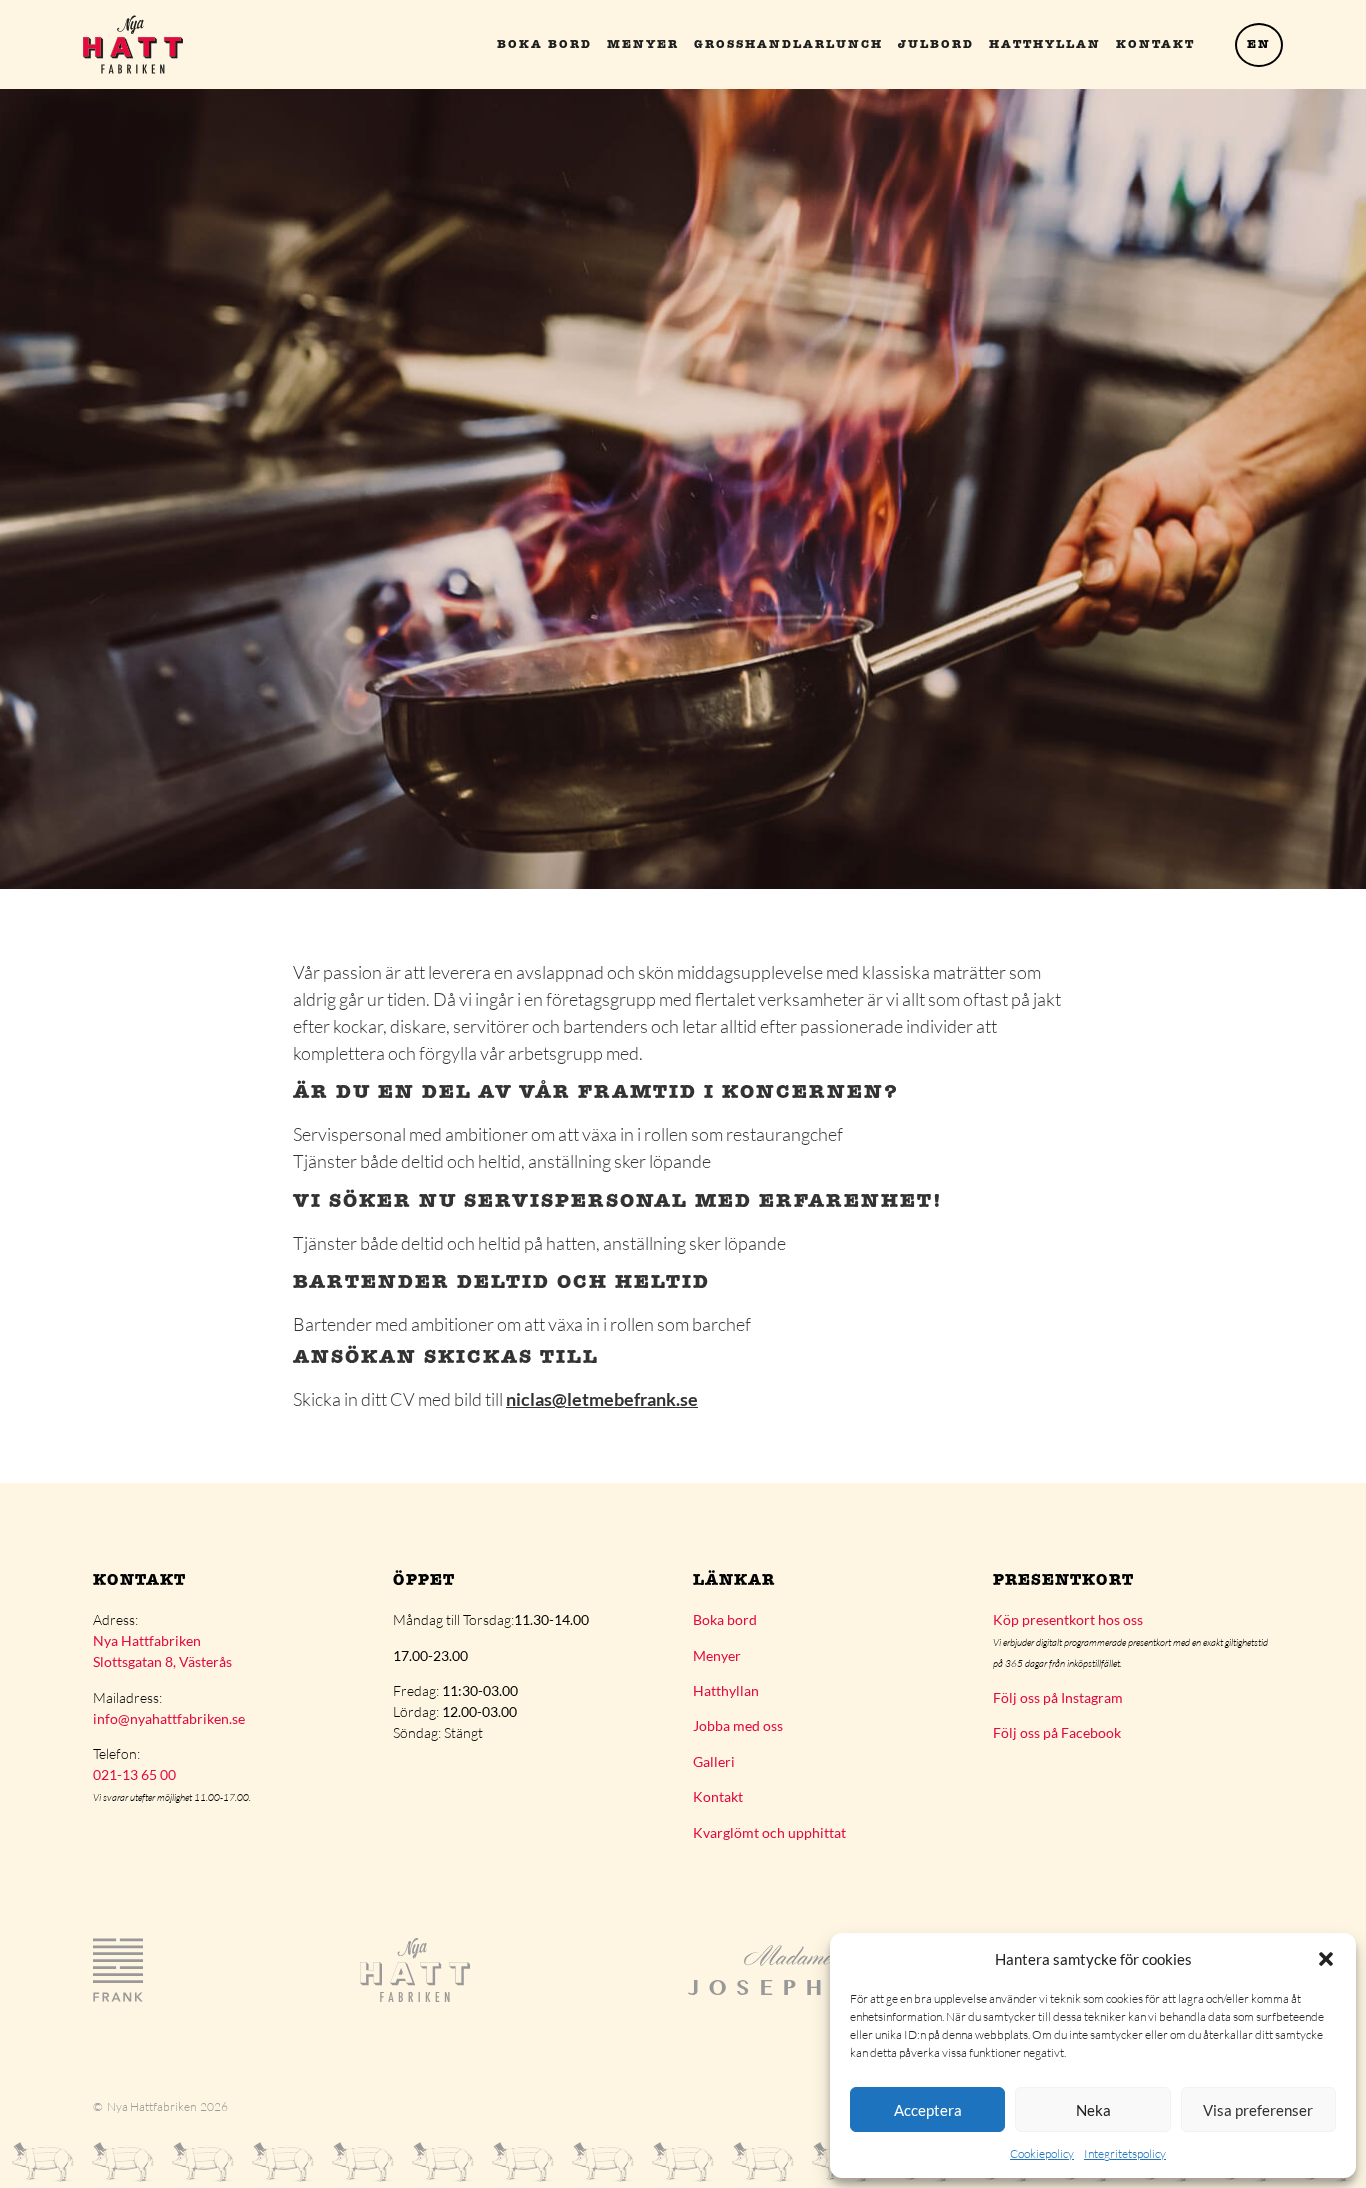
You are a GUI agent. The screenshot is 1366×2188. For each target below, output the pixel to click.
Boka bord (544, 45)
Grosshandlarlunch (788, 45)
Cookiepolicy (1042, 2153)
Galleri (714, 1761)
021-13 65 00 (134, 1774)
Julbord (936, 45)
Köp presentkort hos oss (1068, 1619)
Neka (1093, 2110)
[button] (1326, 1959)
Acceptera (928, 2110)
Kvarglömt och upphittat (769, 1832)
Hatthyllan (1045, 45)
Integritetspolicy (1125, 2153)
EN (1259, 45)
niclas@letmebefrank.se (602, 1399)
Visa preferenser (1258, 2110)
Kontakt (1155, 45)
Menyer (643, 45)
